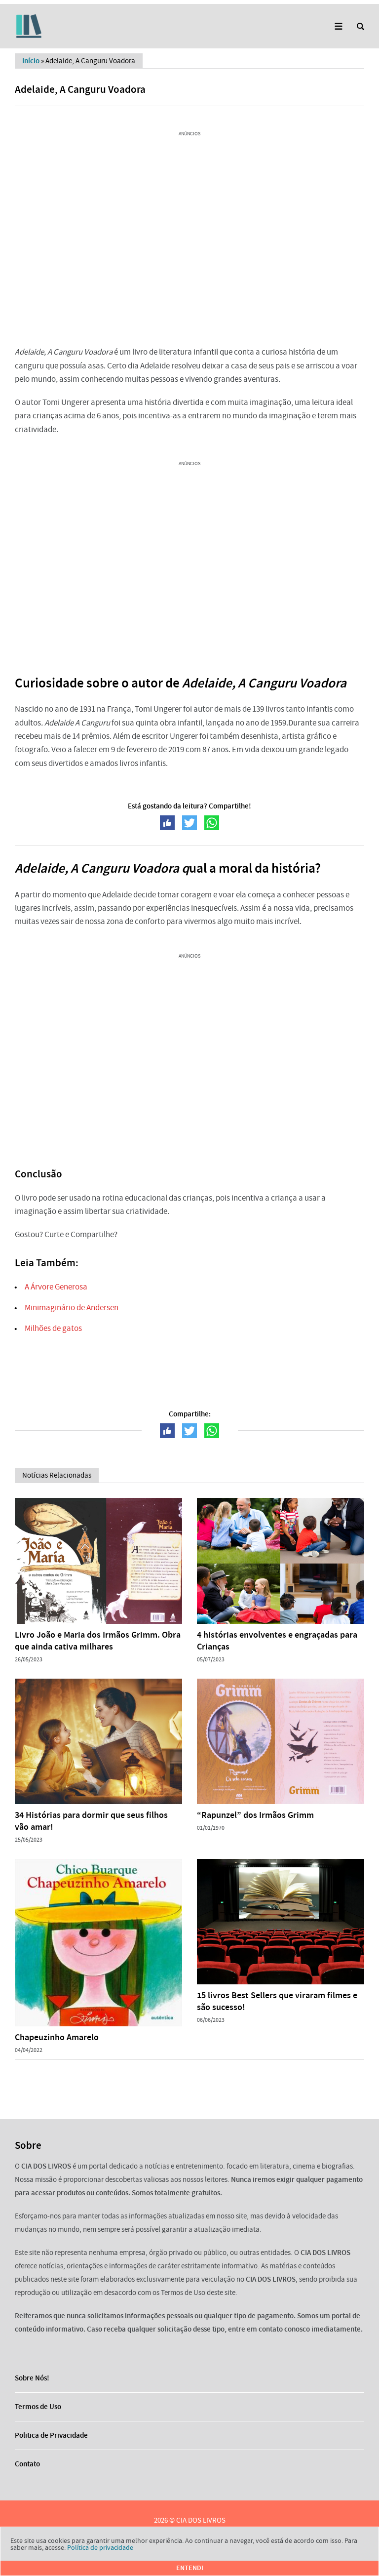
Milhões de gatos (53, 1328)
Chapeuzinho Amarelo (57, 2037)
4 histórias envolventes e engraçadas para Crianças (277, 1641)
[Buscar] (360, 26)
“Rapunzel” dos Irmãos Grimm (255, 1815)
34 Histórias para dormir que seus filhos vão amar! (91, 1821)
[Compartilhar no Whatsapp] (212, 823)
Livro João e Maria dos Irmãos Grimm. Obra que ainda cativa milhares (98, 1641)
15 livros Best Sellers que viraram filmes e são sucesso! (277, 2001)
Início (31, 61)
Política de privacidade (100, 2547)
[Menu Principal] (338, 26)
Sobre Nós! (32, 2378)
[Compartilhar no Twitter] (189, 823)
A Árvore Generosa (56, 1287)
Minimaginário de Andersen (72, 1308)
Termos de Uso (38, 2407)
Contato (27, 2464)
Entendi (190, 2568)
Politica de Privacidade (51, 2435)
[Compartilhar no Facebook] (167, 823)
